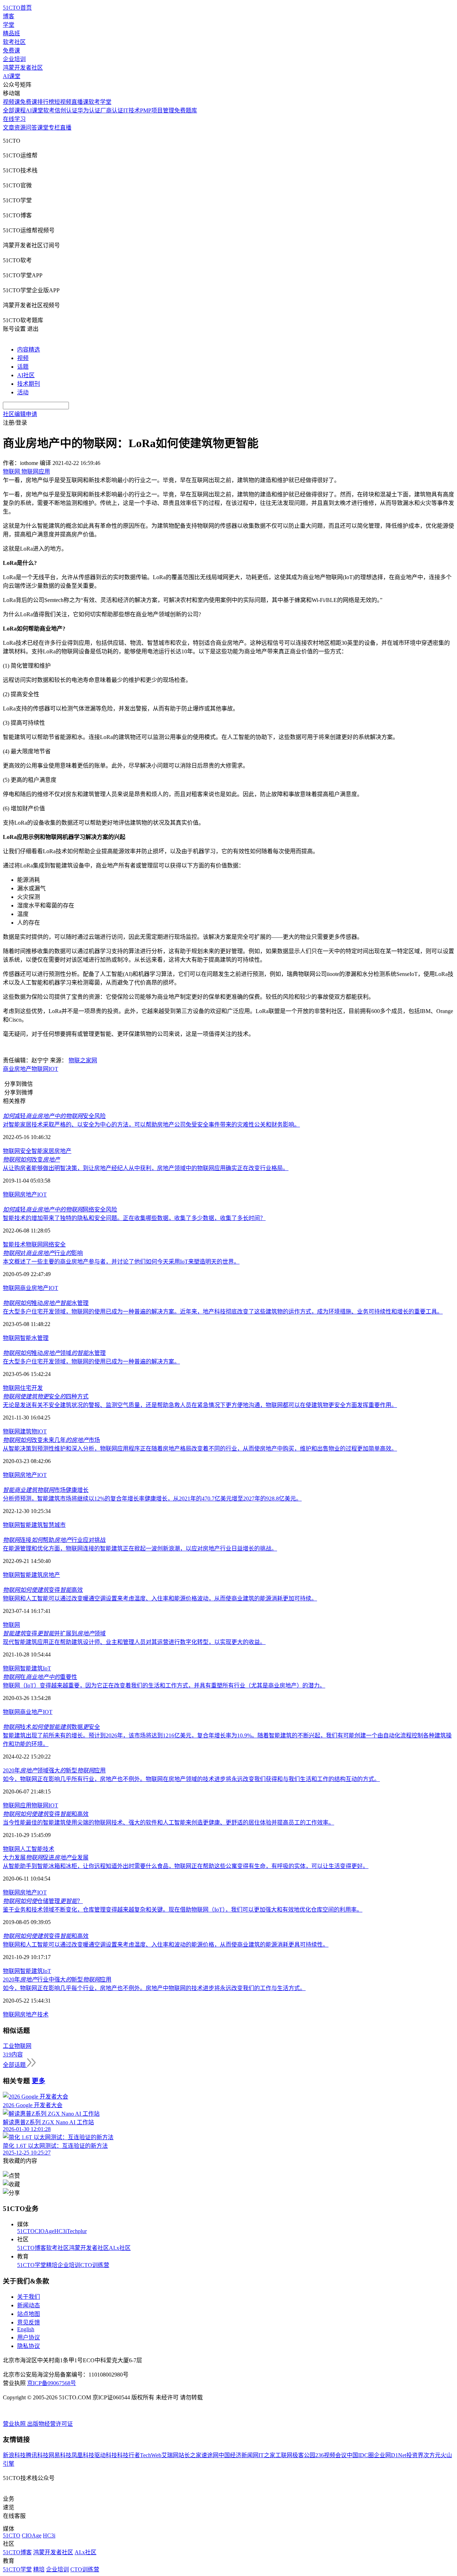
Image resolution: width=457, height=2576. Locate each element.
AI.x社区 (120, 2248)
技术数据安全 (51, 1727)
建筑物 (29, 1431)
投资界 (415, 2455)
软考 (49, 110)
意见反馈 (29, 2322)
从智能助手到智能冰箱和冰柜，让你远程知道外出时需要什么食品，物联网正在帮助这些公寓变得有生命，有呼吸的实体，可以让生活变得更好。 (186, 1866)
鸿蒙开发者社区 (23, 68)
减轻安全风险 (54, 1116)
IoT (47, 1668)
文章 (9, 128)
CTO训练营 (95, 2265)
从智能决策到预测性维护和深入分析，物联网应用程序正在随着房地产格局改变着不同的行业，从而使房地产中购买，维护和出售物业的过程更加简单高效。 (200, 1449)
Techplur (77, 2231)
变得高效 (43, 1590)
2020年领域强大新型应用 (54, 1770)
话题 (23, 367)
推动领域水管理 (54, 1353)
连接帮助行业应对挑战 (54, 1540)
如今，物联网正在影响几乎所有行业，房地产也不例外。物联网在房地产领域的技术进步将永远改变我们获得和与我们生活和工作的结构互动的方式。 (191, 1779)
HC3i (61, 2231)
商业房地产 (17, 1069)
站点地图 (29, 2314)
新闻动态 (29, 2305)
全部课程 (14, 110)
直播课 (80, 102)
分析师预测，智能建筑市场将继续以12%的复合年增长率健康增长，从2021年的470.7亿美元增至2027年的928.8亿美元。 (152, 1499)
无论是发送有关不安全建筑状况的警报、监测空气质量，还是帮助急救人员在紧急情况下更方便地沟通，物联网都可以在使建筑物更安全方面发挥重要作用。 (200, 1405)
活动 (23, 392)
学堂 (9, 25)
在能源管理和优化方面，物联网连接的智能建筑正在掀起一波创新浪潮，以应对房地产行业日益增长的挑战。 (140, 1548)
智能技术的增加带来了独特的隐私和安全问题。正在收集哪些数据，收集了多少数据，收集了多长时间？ (134, 1218)
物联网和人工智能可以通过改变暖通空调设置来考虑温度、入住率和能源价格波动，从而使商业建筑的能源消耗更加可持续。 (160, 1598)
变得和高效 (46, 1814)
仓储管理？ (43, 1901)
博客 (9, 16)
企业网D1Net (390, 2455)
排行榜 (46, 102)
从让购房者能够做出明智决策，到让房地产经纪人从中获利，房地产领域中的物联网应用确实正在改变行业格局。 (146, 1168)
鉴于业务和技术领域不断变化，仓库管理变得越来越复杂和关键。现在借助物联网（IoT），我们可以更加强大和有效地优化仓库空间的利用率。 (183, 1910)
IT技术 (132, 110)
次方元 (432, 2455)
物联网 (40, 1069)
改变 (31, 1160)
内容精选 (29, 350)
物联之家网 (83, 1060)
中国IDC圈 (360, 2455)
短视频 (63, 102)
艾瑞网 (170, 2455)
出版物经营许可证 (50, 2424)
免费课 (11, 50)
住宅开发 (31, 1388)
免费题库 (186, 110)
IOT (53, 1069)
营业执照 (15, 2424)
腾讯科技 (37, 2455)
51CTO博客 (32, 2248)
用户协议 (29, 2337)
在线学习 (14, 119)
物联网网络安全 (46, 1244)
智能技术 (14, 1244)
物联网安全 (17, 1151)
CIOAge (44, 2231)
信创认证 (66, 110)
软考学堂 (100, 102)
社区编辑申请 (20, 414)
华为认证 (89, 110)
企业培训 (14, 59)
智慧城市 (54, 1525)
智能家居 (43, 1151)
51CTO (26, 2231)
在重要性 (40, 1677)
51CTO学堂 (32, 2265)
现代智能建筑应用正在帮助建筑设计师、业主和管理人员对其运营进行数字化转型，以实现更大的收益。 (134, 1642)
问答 (31, 128)
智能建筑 (31, 1525)
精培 (52, 2265)
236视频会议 (331, 2455)
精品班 (11, 33)
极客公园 (304, 2455)
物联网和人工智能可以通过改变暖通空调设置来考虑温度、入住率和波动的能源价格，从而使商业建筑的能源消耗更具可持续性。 (166, 1945)
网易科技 (60, 2455)
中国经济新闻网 (238, 2455)
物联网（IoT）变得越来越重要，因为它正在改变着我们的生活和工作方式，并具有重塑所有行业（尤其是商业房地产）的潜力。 (164, 1686)
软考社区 (14, 42)
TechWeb (151, 2455)
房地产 (63, 1151)
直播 (66, 128)
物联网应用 (17, 1805)
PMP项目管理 (157, 110)
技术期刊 (29, 384)
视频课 (11, 102)
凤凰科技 (83, 2455)
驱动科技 (106, 2455)
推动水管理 (46, 1303)
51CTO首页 (17, 8)
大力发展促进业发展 (46, 1858)
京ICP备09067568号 (52, 2383)
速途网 (210, 2455)
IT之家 (267, 2455)
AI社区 (26, 375)
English (26, 2329)
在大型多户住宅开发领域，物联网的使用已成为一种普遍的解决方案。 (91, 1362)
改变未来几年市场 (51, 1440)
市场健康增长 (46, 1490)
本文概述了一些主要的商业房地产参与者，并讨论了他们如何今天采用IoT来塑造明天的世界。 (121, 1262)
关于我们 (29, 2297)
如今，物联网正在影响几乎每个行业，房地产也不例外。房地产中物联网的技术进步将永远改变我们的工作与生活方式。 (154, 1988)
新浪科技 (14, 2455)
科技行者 (129, 2455)
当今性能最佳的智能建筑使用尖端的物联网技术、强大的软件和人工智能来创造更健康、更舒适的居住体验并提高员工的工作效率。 (169, 1823)
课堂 (43, 128)
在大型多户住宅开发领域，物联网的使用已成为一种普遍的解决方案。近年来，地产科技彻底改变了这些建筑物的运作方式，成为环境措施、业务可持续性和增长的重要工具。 (223, 1312)
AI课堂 (12, 76)
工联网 (284, 2455)
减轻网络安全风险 (60, 1209)
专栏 (54, 128)
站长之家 (190, 2455)
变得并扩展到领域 (54, 1633)
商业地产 (31, 1712)
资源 (20, 128)
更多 (39, 2081)
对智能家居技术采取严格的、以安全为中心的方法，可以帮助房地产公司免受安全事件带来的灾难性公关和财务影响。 (151, 1125)
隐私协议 (29, 2346)
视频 (23, 358)
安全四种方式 (46, 1396)
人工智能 (31, 1849)
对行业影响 (43, 1253)
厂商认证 (112, 110)
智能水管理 (34, 1338)
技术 (49, 1849)
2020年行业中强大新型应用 (57, 1980)
